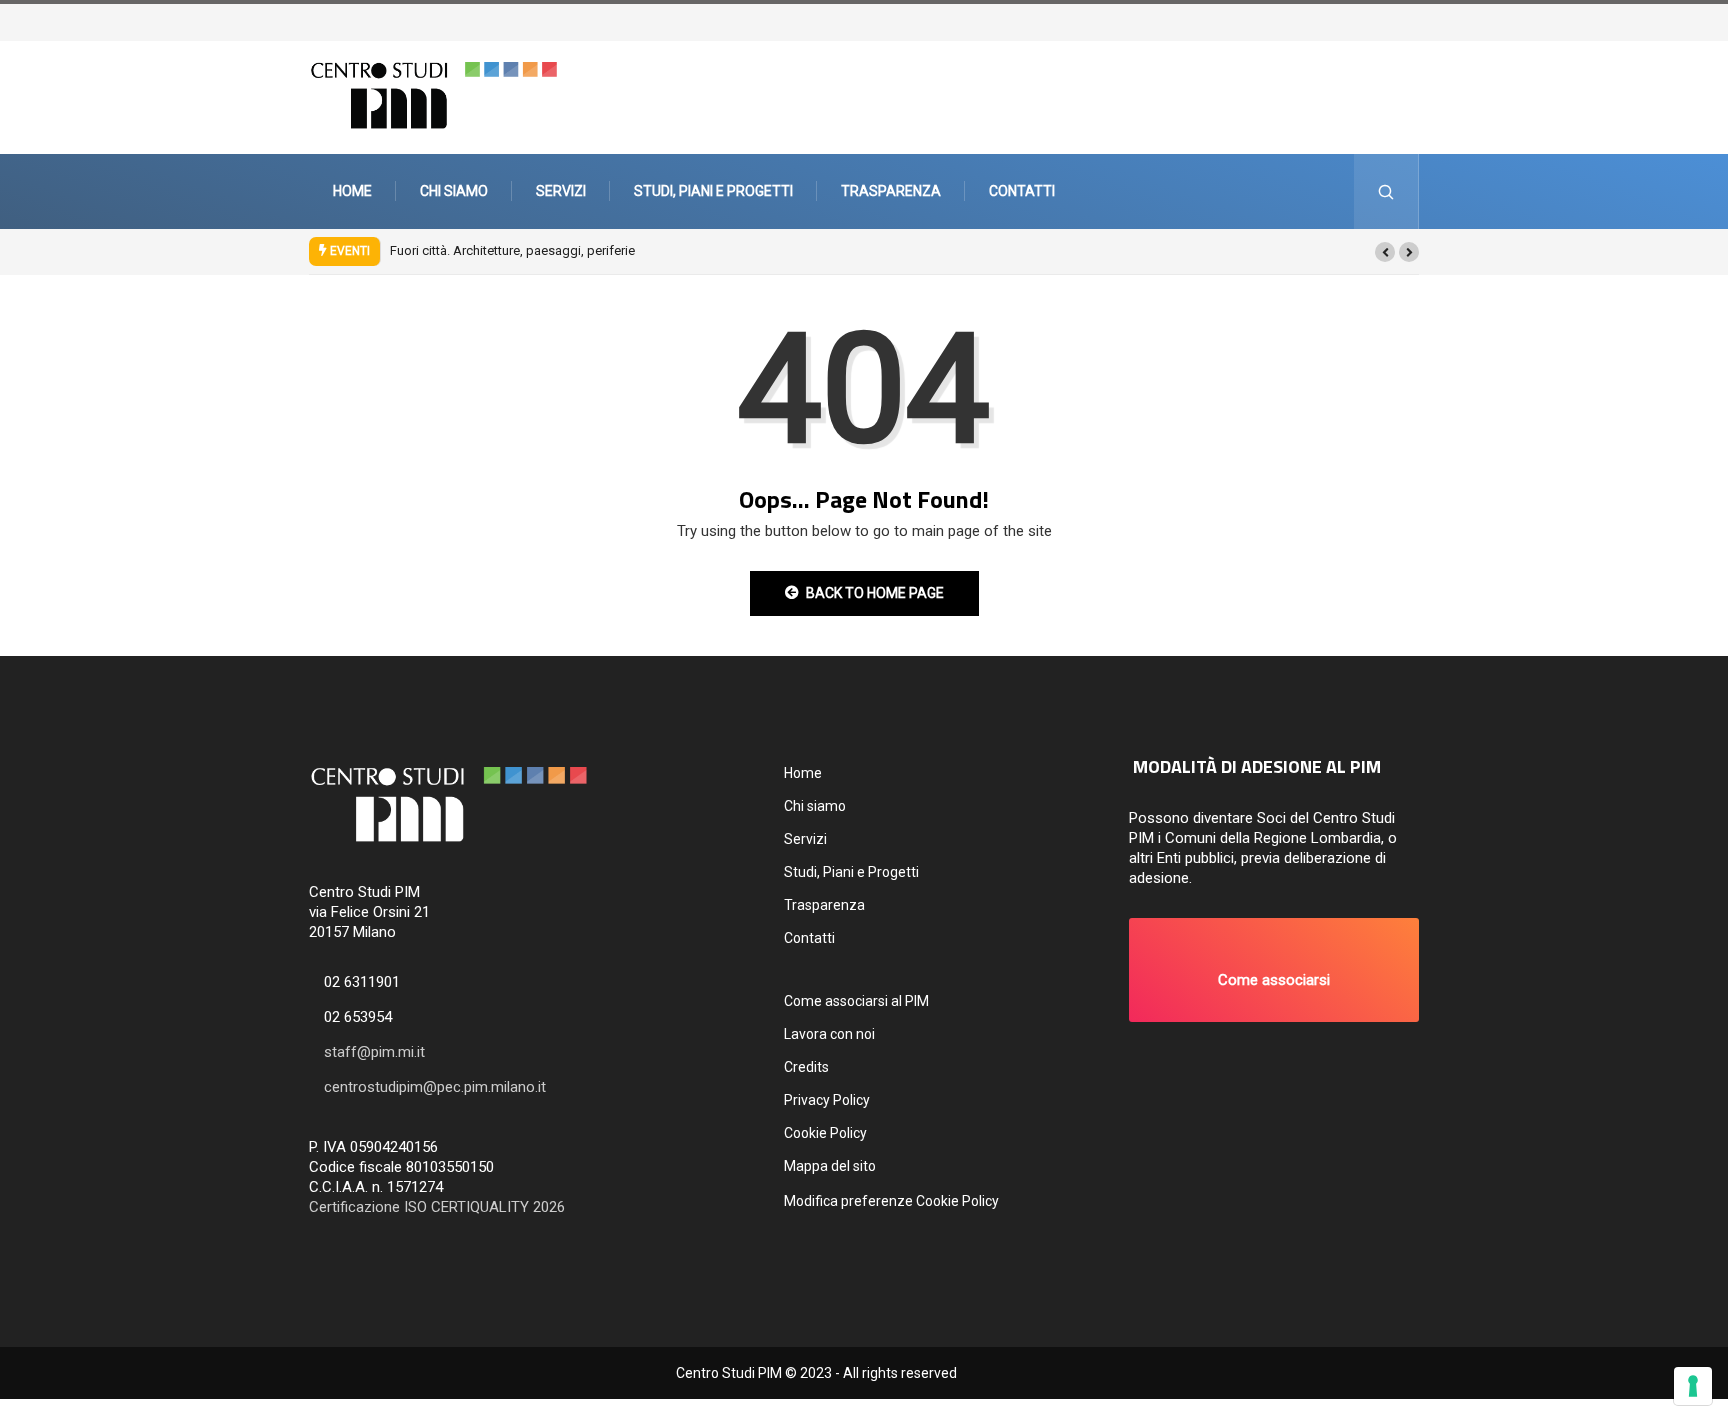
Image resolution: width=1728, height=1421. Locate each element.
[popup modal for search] (1386, 191)
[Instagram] (1411, 20)
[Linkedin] (1431, 20)
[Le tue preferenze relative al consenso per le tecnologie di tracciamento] (1693, 1386)
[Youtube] (1421, 20)
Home (352, 191)
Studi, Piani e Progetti (713, 191)
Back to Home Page (875, 593)
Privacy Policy (827, 1100)
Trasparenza (891, 191)
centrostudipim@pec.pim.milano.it (435, 1087)
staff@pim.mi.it (374, 1052)
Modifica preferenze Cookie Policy (891, 1201)
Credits (806, 1067)
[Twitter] (1391, 20)
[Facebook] (1401, 20)
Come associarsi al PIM (856, 1001)
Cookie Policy (825, 1133)
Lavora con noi (829, 1034)
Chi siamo (454, 191)
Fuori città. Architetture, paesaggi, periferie (512, 250)
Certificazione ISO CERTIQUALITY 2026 (437, 1207)
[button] (1385, 252)
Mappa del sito (830, 1166)
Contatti (1022, 191)
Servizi (561, 191)
